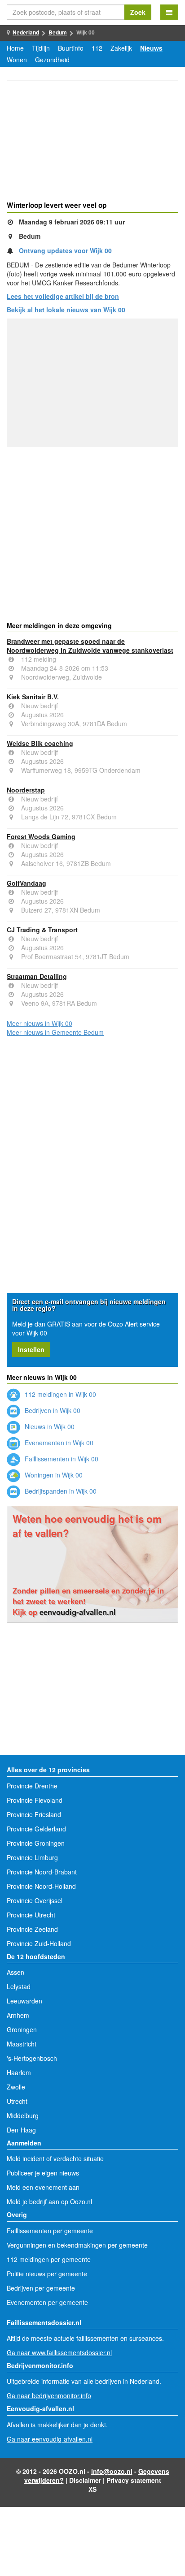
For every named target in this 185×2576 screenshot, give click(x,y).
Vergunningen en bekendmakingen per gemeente (77, 2245)
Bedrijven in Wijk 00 (52, 1410)
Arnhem (18, 2015)
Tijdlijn (41, 48)
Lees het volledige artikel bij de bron (63, 296)
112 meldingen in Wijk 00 (59, 1394)
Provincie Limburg (32, 1857)
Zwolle (16, 2087)
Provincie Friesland (34, 1814)
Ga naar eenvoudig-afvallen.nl (50, 2439)
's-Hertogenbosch (32, 2058)
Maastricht (22, 2044)
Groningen (22, 2029)
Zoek (138, 12)
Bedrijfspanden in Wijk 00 (60, 1491)
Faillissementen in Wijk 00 (61, 1459)
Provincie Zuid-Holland (39, 1943)
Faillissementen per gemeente (50, 2231)
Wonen (17, 60)
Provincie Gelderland (36, 1829)
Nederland (26, 32)
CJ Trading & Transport (42, 930)
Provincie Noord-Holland (41, 1886)
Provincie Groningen (36, 1843)
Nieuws (151, 48)
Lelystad (19, 1986)
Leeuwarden (24, 2001)
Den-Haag (21, 2130)
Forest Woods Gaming (41, 836)
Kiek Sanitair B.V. (33, 697)
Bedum (58, 32)
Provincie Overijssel (35, 1900)
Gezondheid (52, 60)
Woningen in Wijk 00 (53, 1475)
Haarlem (19, 2072)
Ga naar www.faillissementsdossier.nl (59, 2352)
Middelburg (23, 2115)
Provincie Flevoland (35, 1800)
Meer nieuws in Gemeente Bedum (55, 1032)
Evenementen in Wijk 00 (58, 1443)
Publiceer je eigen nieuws (43, 2173)
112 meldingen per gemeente (49, 2259)
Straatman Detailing (37, 976)
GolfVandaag (26, 883)
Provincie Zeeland (32, 1929)
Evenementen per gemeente (47, 2302)
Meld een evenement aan (43, 2187)
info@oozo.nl (112, 2471)
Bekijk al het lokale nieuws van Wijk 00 (66, 310)
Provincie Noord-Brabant (42, 1872)
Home (15, 48)
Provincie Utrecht (31, 1915)
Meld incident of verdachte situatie (55, 2158)
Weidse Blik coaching (40, 743)
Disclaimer (85, 2480)
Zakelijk (121, 48)
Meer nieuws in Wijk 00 (40, 1023)
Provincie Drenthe (32, 1786)
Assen (15, 1972)
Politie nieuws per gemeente (47, 2274)
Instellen (31, 1349)
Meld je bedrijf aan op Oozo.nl (49, 2201)
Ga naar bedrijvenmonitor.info (49, 2395)
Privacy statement (134, 2480)
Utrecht (17, 2101)
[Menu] (169, 12)
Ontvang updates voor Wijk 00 (65, 250)
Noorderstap (26, 790)
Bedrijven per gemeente (41, 2288)
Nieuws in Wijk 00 (49, 1426)
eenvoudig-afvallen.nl (78, 1612)
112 (97, 48)
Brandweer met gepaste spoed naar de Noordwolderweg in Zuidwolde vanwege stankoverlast (90, 646)
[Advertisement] (92, 142)
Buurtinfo (71, 48)
